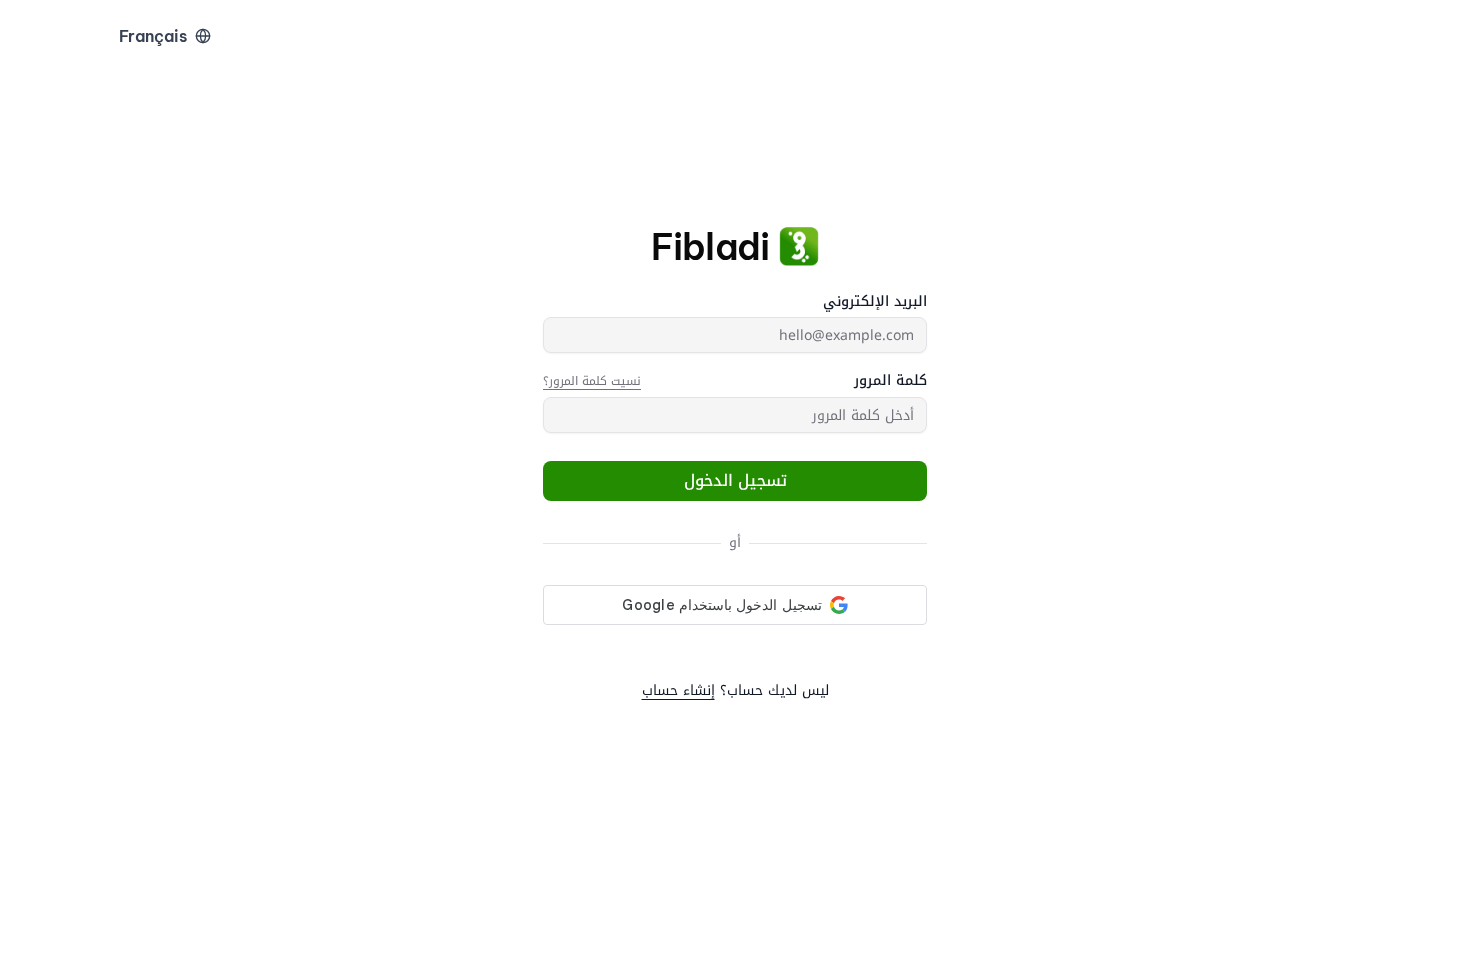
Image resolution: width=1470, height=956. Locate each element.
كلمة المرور (890, 381)
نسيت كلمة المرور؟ (592, 381)
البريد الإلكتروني (875, 302)
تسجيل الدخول (735, 480)
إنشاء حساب (678, 690)
